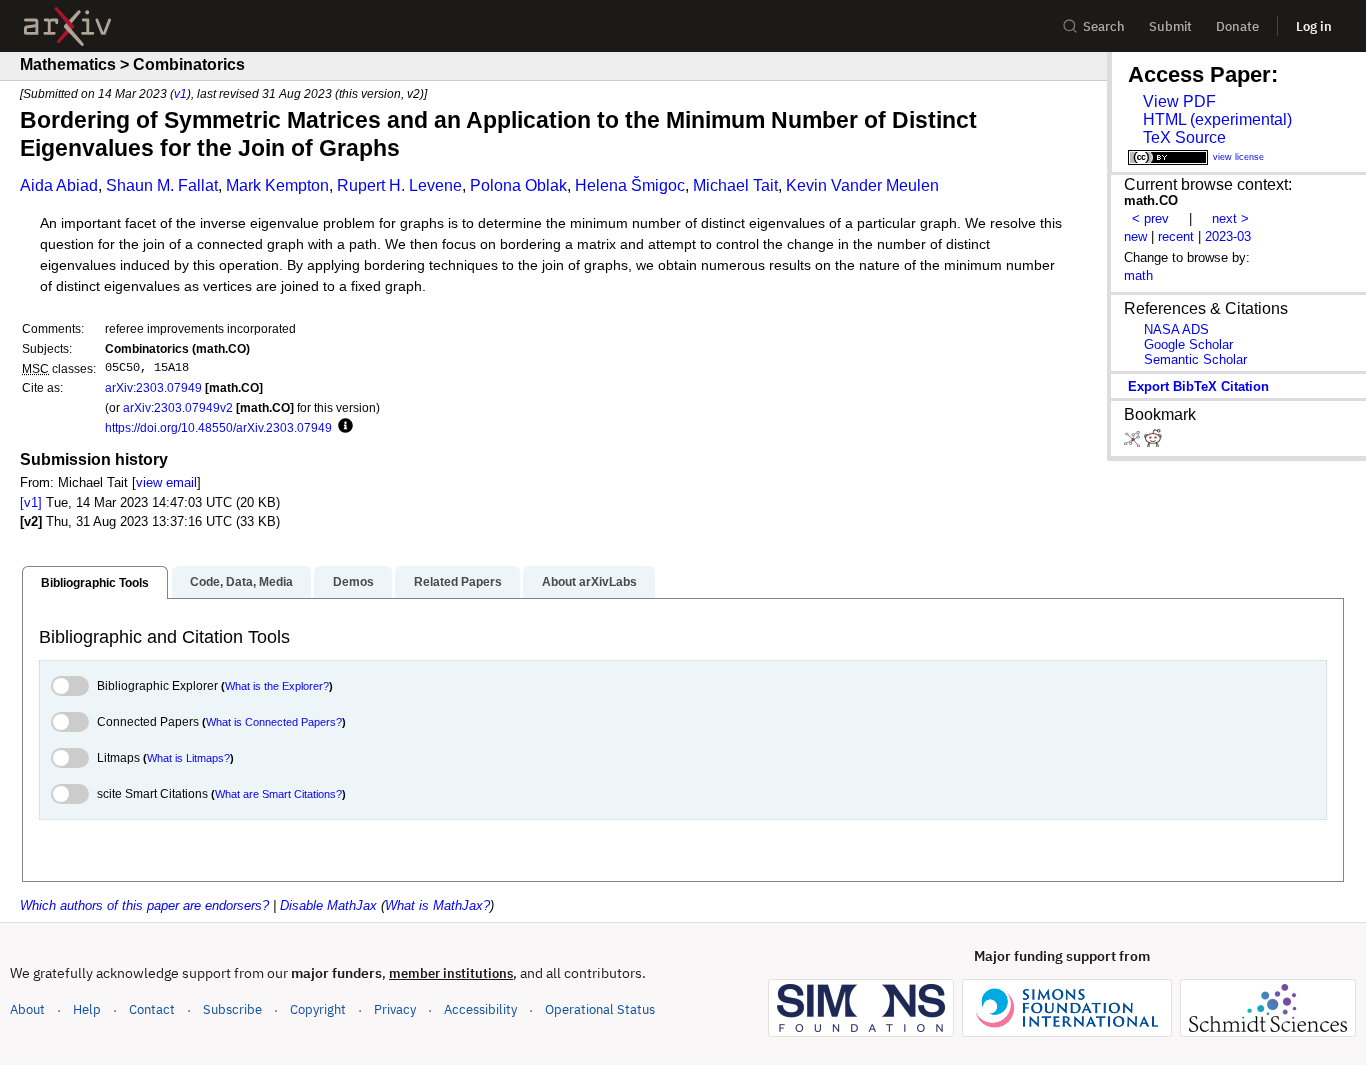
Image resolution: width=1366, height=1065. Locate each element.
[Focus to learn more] (342, 427)
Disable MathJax (328, 905)
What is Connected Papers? (274, 722)
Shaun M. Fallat (162, 185)
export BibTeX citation (1198, 386)
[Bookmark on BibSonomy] (1134, 442)
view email (166, 482)
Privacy (395, 1009)
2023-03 (1228, 236)
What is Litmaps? (188, 758)
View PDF (1179, 101)
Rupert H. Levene (399, 185)
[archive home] (67, 26)
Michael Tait (735, 185)
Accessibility (480, 1009)
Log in (1314, 26)
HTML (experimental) (1217, 119)
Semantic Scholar (1195, 359)
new (1135, 236)
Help (87, 1009)
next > (1230, 218)
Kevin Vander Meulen (862, 185)
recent (1176, 236)
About (27, 1009)
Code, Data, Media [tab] (241, 582)
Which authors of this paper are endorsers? (144, 905)
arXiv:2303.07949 (153, 387)
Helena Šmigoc (630, 185)
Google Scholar (1188, 344)
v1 (180, 93)
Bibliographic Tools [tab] (95, 583)
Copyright (318, 1009)
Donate (1237, 26)
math (1138, 275)
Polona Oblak (518, 185)
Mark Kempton (277, 185)
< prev (1150, 218)
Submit (1170, 26)
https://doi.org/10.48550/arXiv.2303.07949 (218, 427)
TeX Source (1184, 137)
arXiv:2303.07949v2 (178, 407)
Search (1104, 26)
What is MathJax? (437, 905)
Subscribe (232, 1009)
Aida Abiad (59, 185)
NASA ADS (1176, 329)
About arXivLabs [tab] (589, 582)
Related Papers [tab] (458, 582)
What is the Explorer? (277, 686)
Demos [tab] (353, 582)
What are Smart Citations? (278, 794)
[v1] (31, 502)
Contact (152, 1009)
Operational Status (600, 1009)
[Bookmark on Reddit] (1153, 442)
